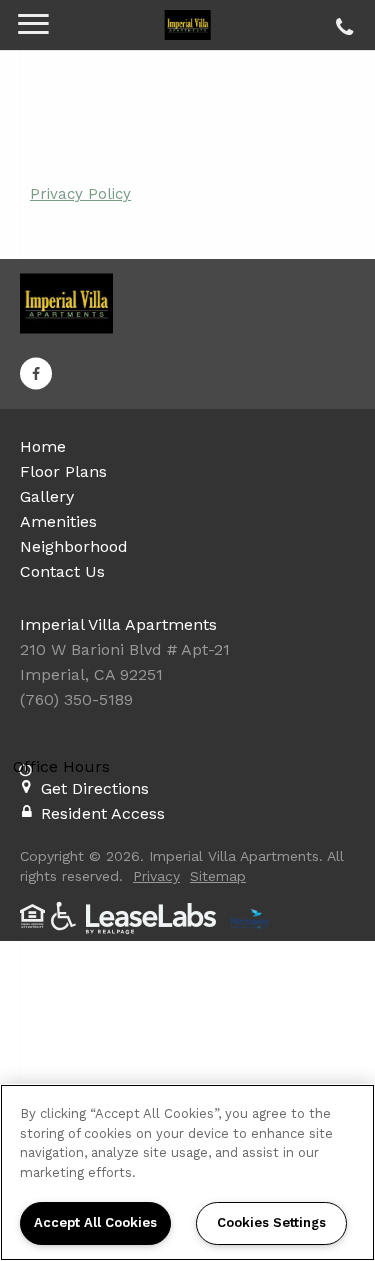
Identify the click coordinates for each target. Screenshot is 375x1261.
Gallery (47, 496)
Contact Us (62, 571)
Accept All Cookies (95, 1222)
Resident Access (103, 813)
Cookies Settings (271, 1222)
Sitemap (218, 876)
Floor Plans (63, 471)
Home (43, 446)
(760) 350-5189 (341, 22)
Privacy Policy (80, 194)
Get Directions (95, 788)
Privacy (156, 876)
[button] (36, 373)
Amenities (58, 521)
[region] (187, 1172)
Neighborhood (74, 546)
